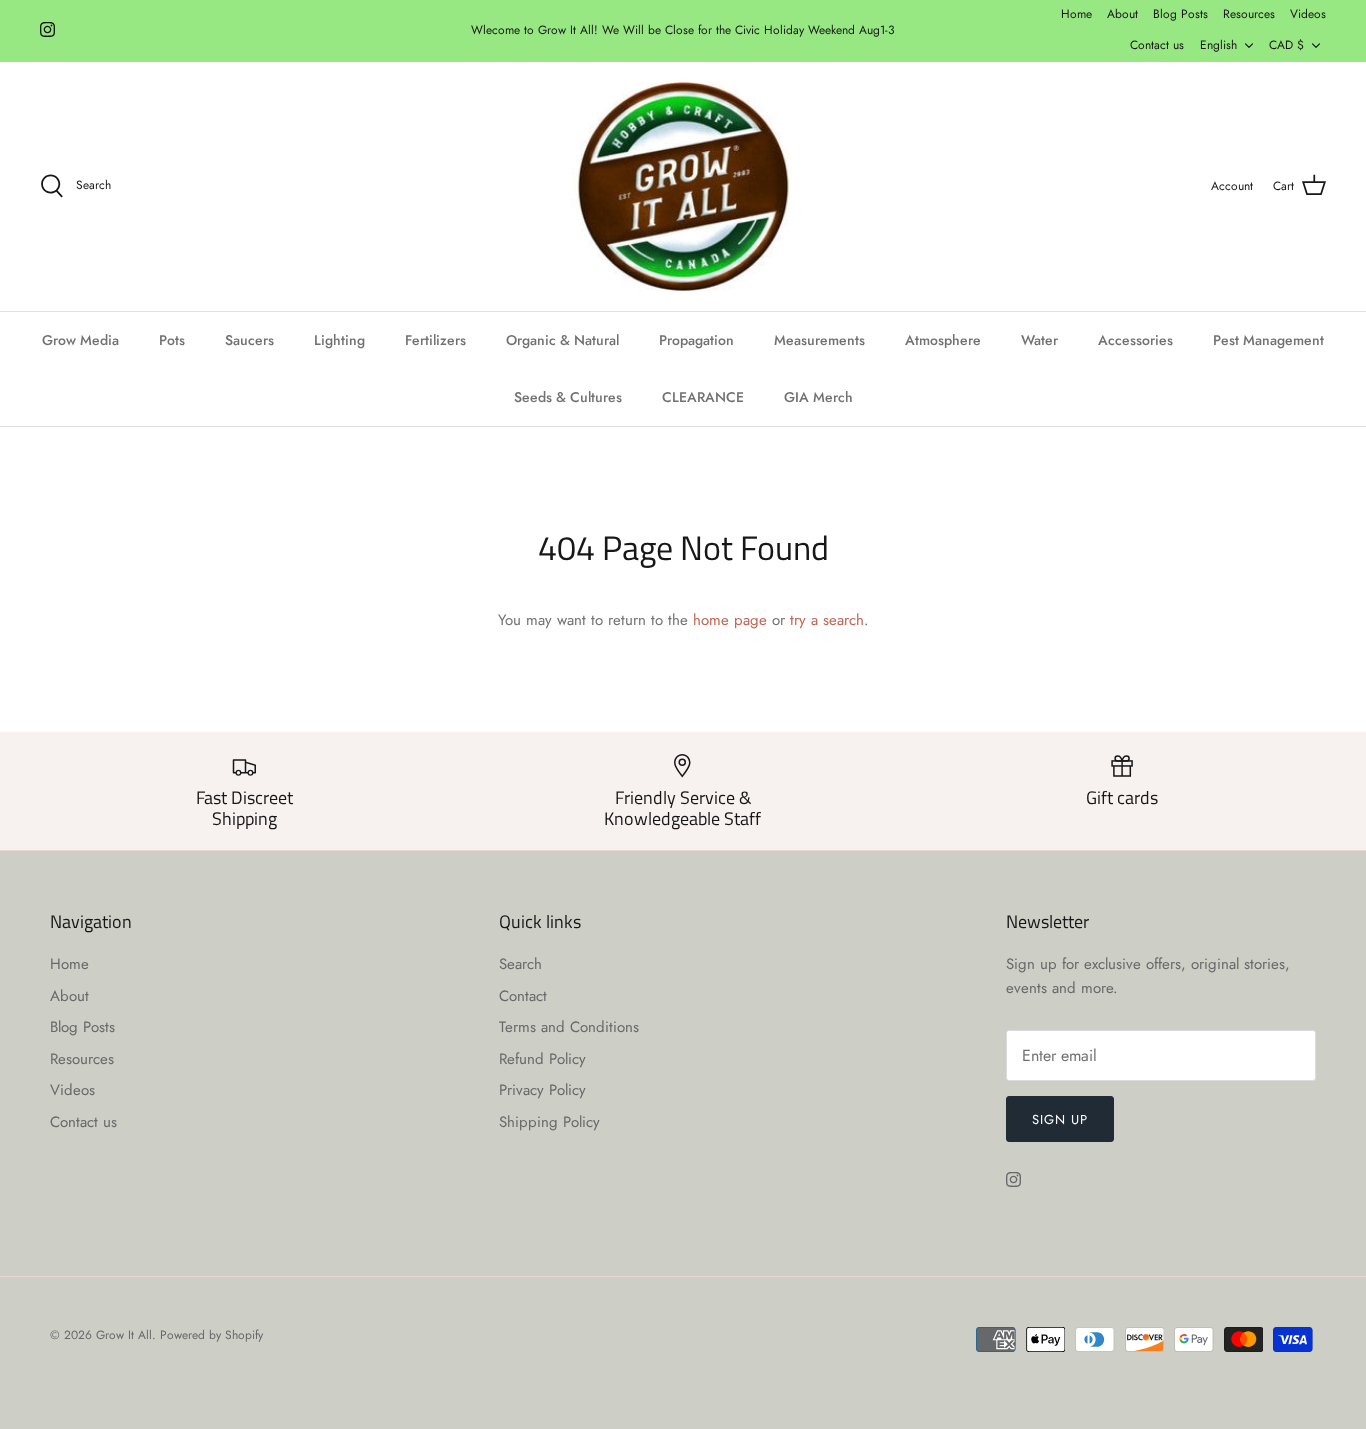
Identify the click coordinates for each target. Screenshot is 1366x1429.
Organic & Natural (562, 340)
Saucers (249, 340)
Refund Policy (542, 1059)
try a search (827, 620)
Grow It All (124, 1335)
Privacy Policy (542, 1090)
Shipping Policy (549, 1122)
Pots (172, 340)
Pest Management (1268, 340)
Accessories (1135, 340)
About (1122, 14)
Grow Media (80, 340)
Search (520, 964)
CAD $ (1286, 45)
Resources (1249, 14)
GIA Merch (818, 397)
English (1218, 45)
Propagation (696, 340)
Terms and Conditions (569, 1027)
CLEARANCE (703, 397)
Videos (1308, 14)
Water (1039, 340)
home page (730, 620)
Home (1076, 14)
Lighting (339, 340)
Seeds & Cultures (568, 397)
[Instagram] (47, 29)
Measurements (819, 340)
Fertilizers (435, 340)
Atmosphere (943, 340)
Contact (523, 996)
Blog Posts (1180, 14)
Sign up (1060, 1119)
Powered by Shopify (211, 1335)
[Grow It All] (683, 187)
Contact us (1157, 45)
